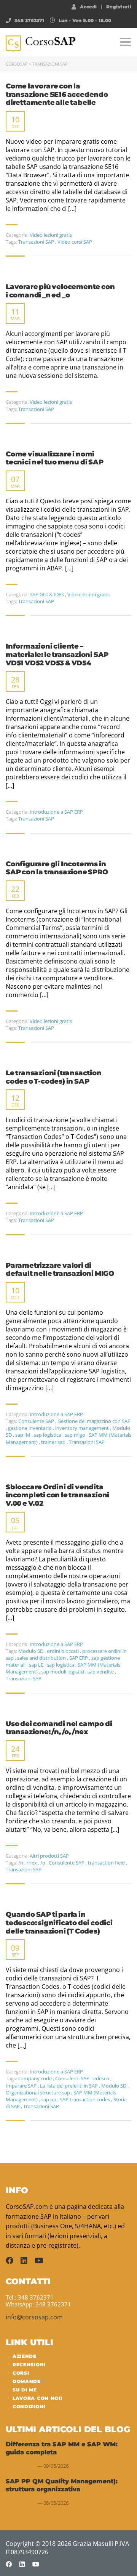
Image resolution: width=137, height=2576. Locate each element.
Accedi (88, 6)
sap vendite (101, 1672)
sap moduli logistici (63, 1672)
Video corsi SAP (75, 242)
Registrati (119, 7)
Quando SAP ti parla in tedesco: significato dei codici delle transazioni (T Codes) (59, 1923)
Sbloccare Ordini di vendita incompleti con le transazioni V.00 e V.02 (57, 1495)
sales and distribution (42, 1658)
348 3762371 (29, 20)
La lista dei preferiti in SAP (69, 2086)
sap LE (37, 1665)
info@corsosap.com (34, 2317)
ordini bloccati (63, 1651)
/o (43, 1863)
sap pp (49, 2099)
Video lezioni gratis (51, 235)
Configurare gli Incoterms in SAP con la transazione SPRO (57, 868)
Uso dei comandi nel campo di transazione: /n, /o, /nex (59, 1728)
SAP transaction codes (85, 2099)
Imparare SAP (22, 2086)
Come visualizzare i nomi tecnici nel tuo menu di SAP (55, 459)
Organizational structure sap (38, 2093)
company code (36, 2078)
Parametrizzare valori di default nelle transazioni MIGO (60, 1270)
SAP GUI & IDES (47, 594)
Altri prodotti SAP (49, 1856)
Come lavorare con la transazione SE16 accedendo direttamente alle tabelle (57, 95)
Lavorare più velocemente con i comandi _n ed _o (60, 291)
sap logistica (48, 1435)
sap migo (76, 1435)
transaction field (107, 1863)
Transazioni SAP (37, 242)
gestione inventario (30, 1428)
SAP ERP (79, 1658)
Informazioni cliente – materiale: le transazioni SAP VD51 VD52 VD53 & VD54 (57, 655)
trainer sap (54, 1442)
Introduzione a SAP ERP (56, 812)
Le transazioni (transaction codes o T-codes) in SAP (54, 1077)
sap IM (23, 1435)
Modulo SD (31, 1651)
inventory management (83, 1428)
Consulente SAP (37, 1421)
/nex (32, 1863)
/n (21, 1863)
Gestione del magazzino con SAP (94, 1421)
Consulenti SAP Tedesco (83, 2078)
